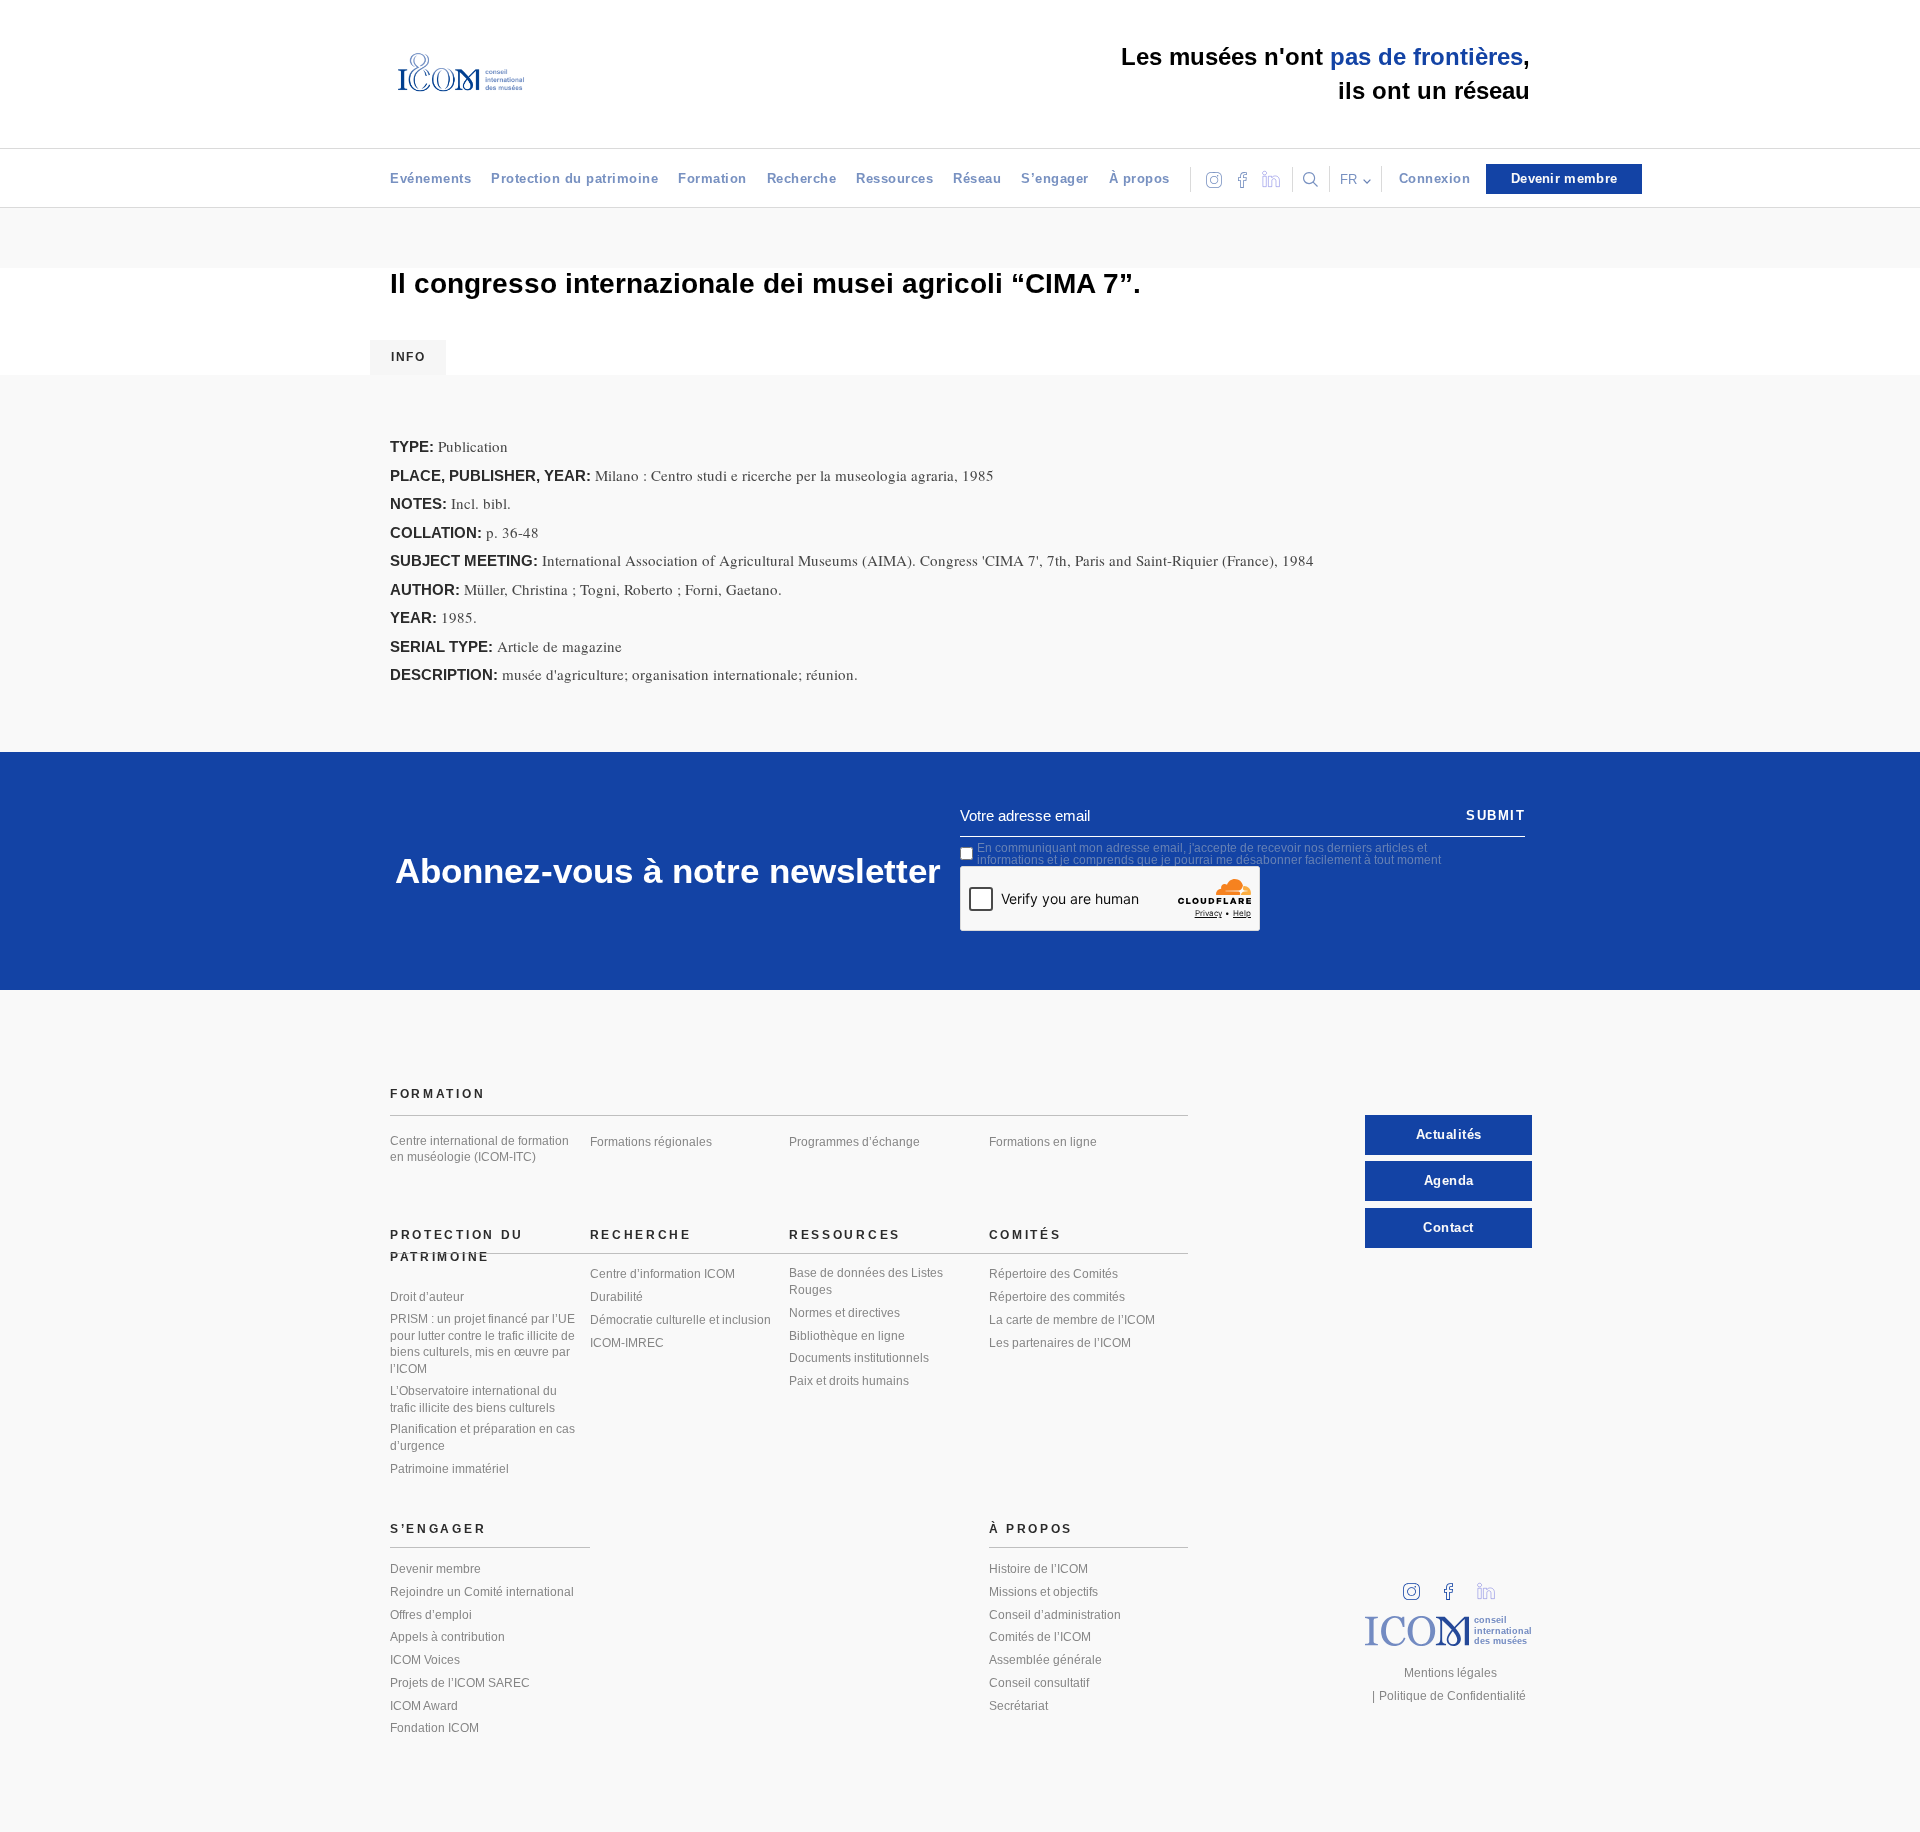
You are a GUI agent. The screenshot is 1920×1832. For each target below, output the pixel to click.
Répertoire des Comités (1053, 1274)
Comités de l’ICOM (1040, 1637)
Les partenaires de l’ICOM (1060, 1343)
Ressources (894, 178)
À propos (1139, 178)
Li (1493, 1585)
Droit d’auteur (427, 1297)
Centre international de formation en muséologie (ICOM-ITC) (479, 1149)
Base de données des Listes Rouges (866, 1281)
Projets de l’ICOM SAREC (460, 1683)
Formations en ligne (1043, 1142)
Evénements (430, 178)
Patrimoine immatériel (449, 1469)
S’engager (1055, 178)
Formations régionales (651, 1142)
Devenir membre (435, 1569)
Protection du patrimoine (574, 178)
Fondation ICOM (434, 1728)
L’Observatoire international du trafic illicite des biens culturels (473, 1399)
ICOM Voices (425, 1660)
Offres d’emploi (431, 1615)
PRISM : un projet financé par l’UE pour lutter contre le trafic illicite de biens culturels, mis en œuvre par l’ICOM (482, 1344)
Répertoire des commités (1057, 1297)
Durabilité (616, 1297)
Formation (712, 178)
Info (408, 357)
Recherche (802, 178)
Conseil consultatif (1039, 1683)
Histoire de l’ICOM (1038, 1569)
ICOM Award (424, 1706)
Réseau (977, 178)
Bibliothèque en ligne (847, 1336)
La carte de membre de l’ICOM (1072, 1320)
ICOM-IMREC (627, 1343)
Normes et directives (844, 1313)
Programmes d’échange (854, 1142)
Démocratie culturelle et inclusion (680, 1320)
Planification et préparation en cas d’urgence (482, 1437)
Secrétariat (1018, 1706)
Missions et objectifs (1043, 1592)
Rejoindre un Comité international (482, 1592)
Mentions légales (1450, 1673)
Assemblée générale (1045, 1660)
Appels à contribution (447, 1637)
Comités (1025, 1235)
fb (1455, 1585)
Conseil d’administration (1055, 1615)
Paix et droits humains (849, 1381)
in (1418, 1585)
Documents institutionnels (859, 1358)
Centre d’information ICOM (662, 1274)
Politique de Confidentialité (1452, 1696)
